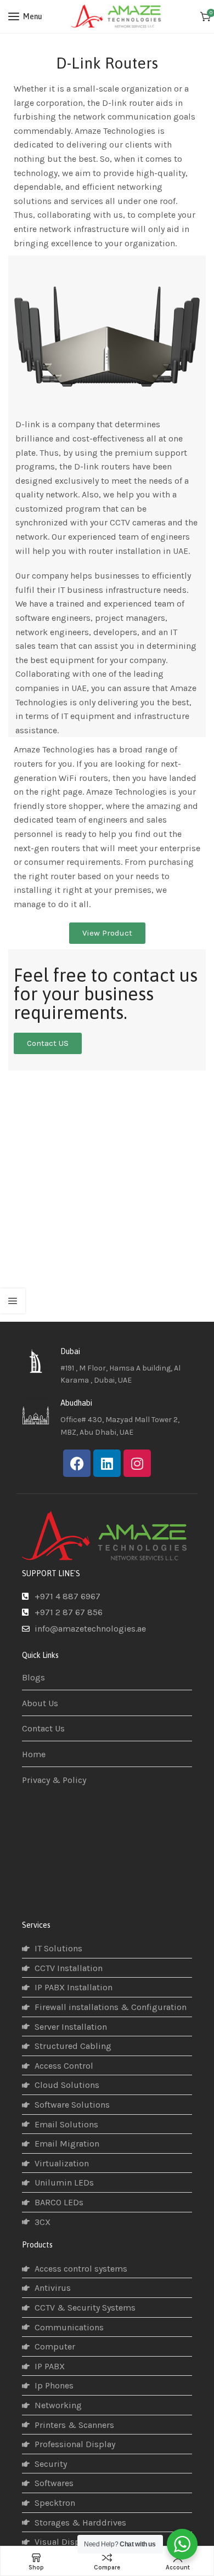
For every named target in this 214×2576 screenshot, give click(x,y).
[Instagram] (137, 1463)
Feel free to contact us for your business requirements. (106, 994)
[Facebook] (77, 1463)
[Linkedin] (107, 1463)
